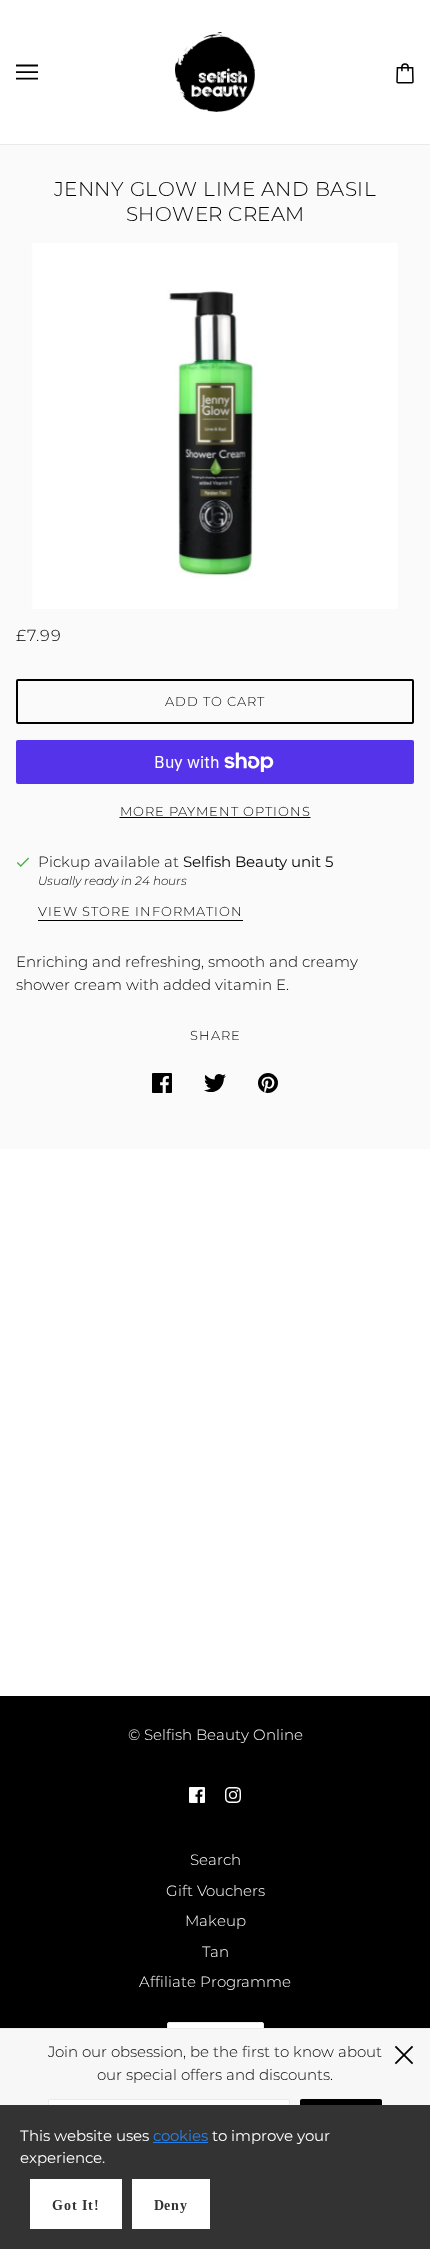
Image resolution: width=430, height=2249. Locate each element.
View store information (140, 912)
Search (215, 1859)
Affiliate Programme (215, 1981)
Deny (171, 2205)
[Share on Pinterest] (268, 1082)
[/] (215, 70)
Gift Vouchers (215, 1890)
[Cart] (401, 71)
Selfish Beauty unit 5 (258, 861)
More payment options (215, 811)
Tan (215, 1951)
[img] (197, 1794)
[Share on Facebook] (162, 1082)
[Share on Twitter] (215, 1082)
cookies (180, 2135)
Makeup (215, 1920)
